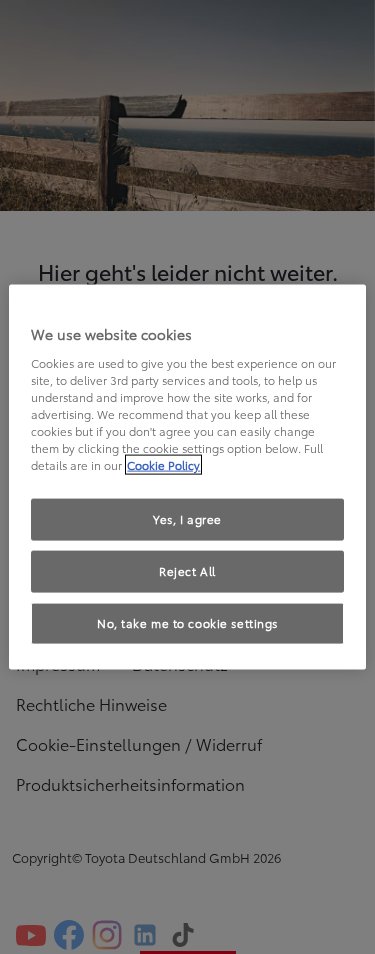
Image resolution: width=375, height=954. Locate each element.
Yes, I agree (187, 519)
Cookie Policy (163, 465)
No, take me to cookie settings (187, 622)
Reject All (187, 571)
